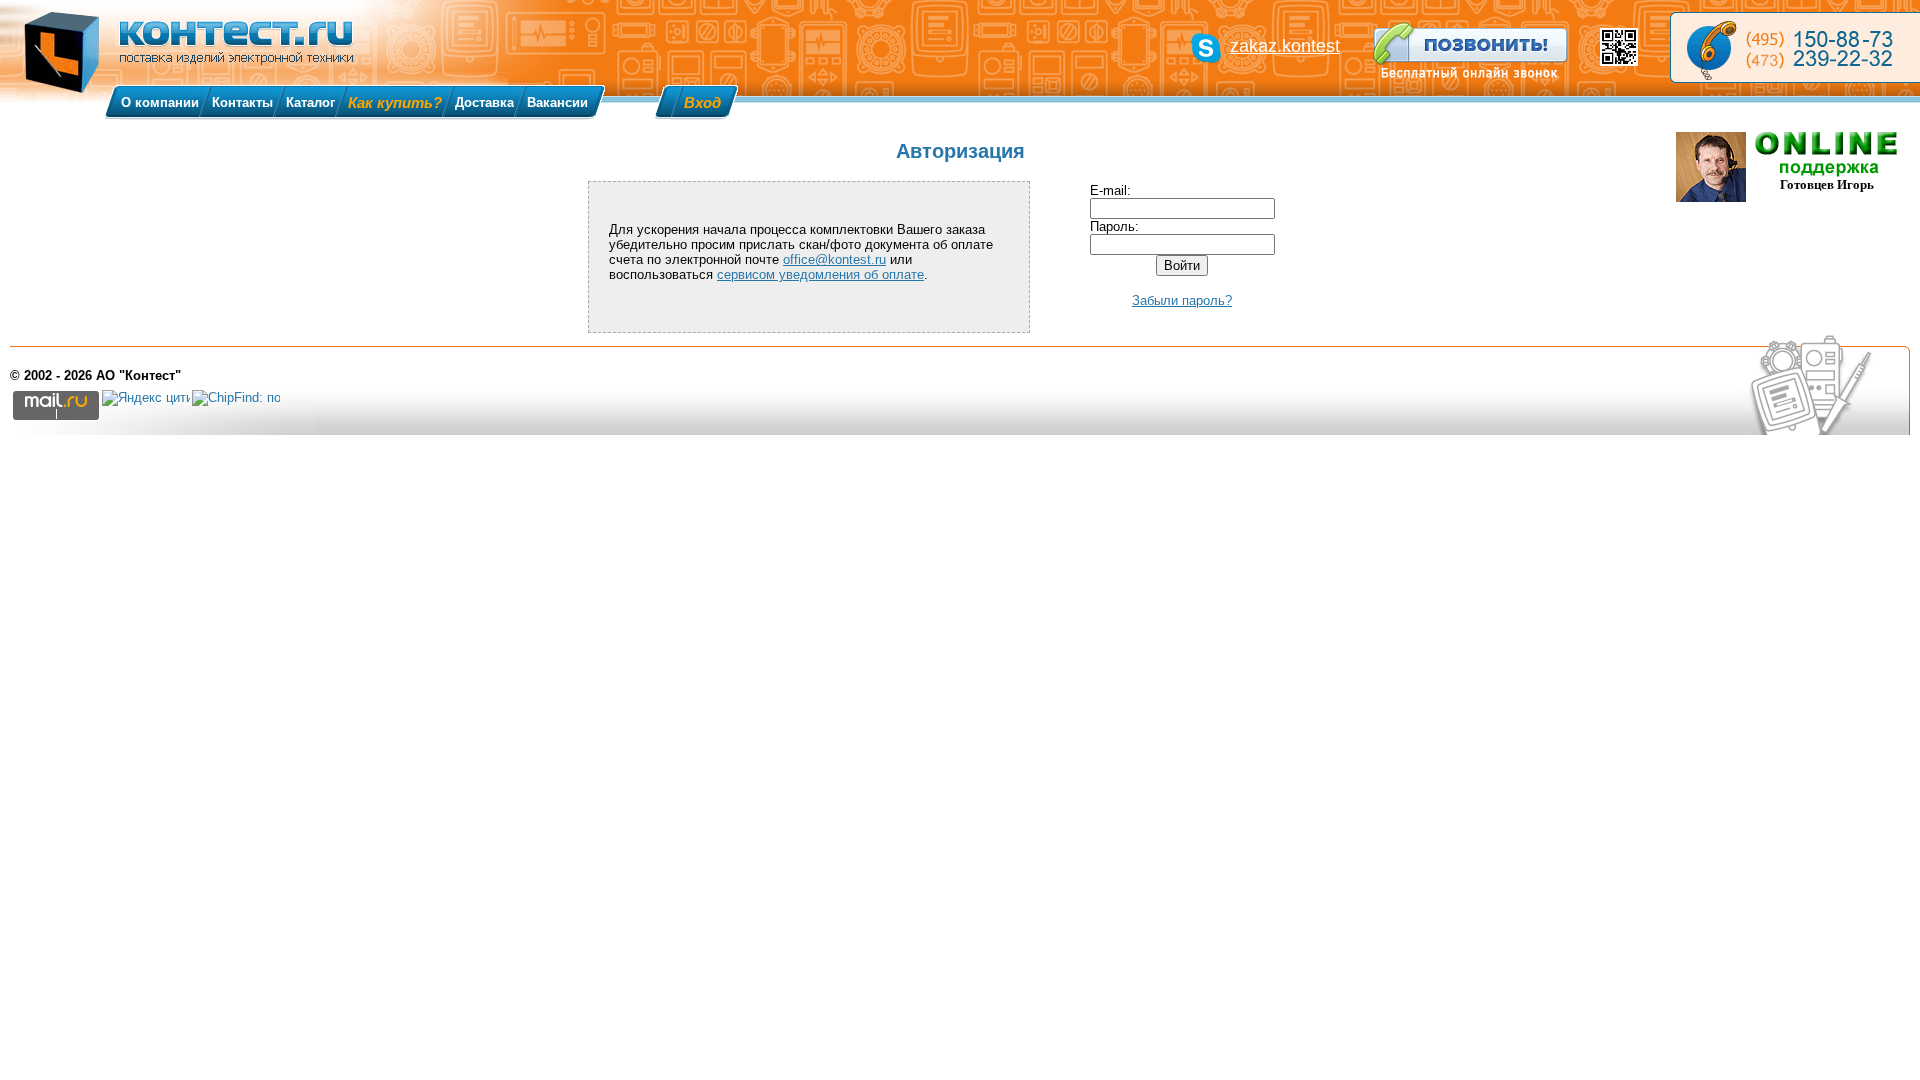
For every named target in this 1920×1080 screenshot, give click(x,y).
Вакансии (557, 102)
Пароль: (1114, 226)
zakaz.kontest (1285, 46)
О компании (160, 102)
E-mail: (1110, 190)
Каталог (310, 102)
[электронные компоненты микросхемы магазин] (1795, 47)
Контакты (242, 102)
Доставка (484, 102)
